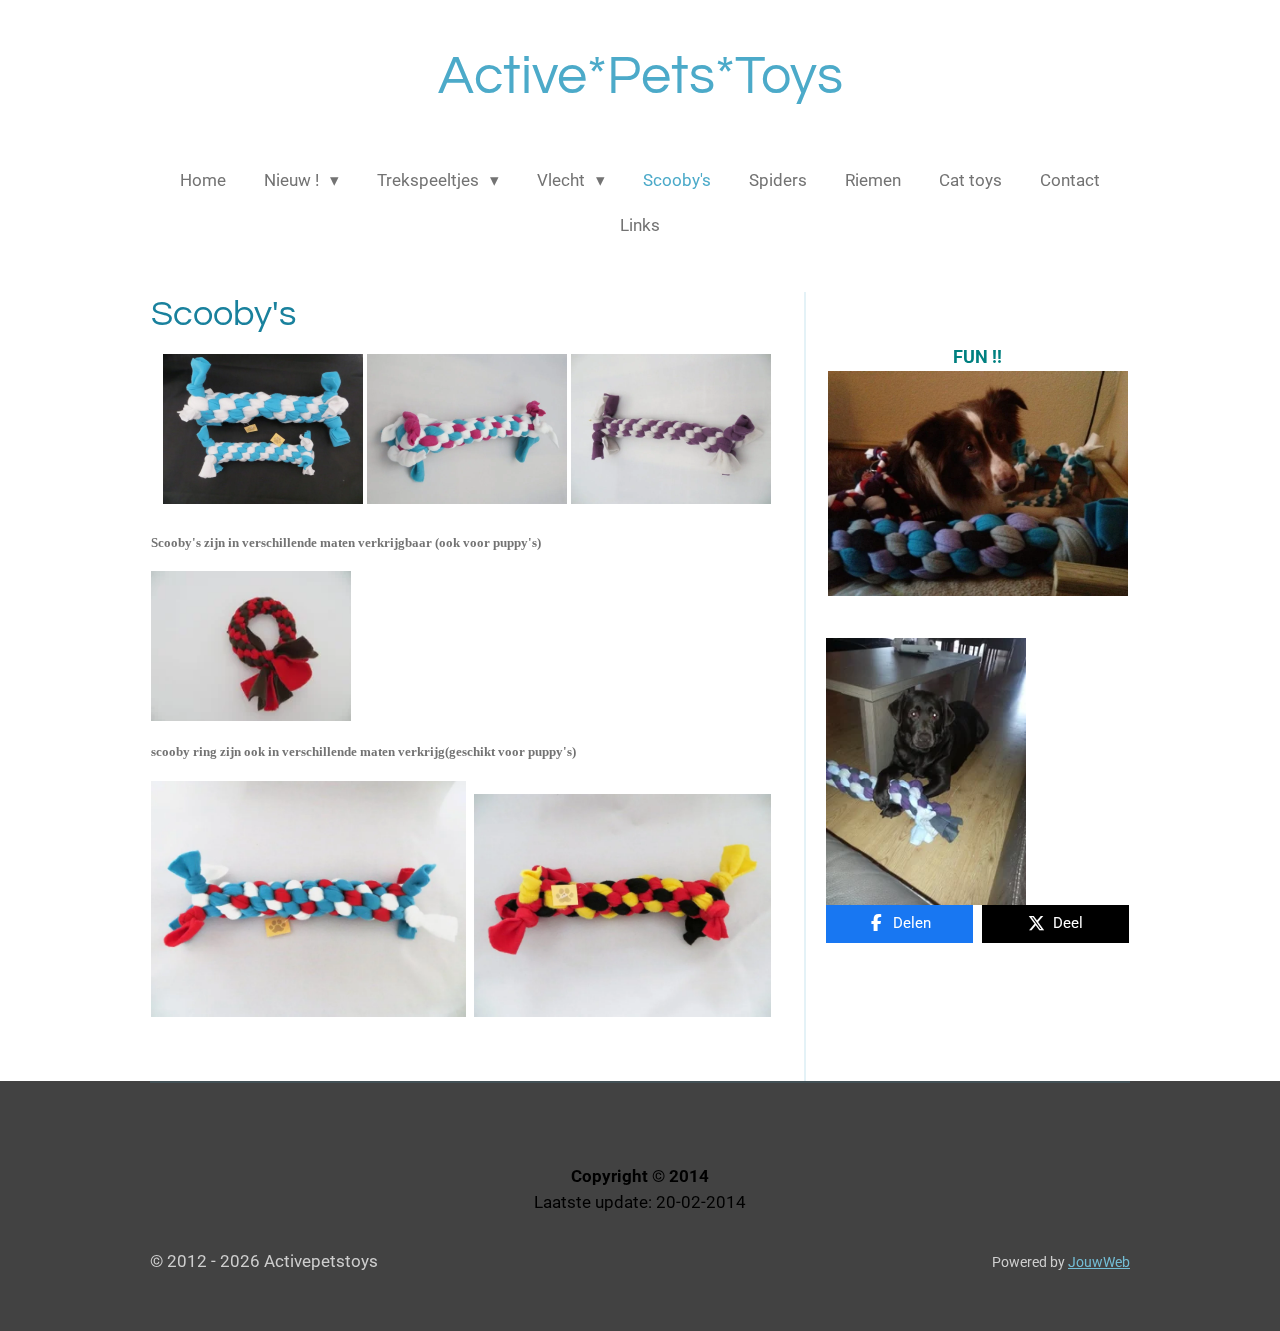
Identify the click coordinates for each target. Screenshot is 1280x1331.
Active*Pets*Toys (640, 76)
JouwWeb (1099, 1262)
